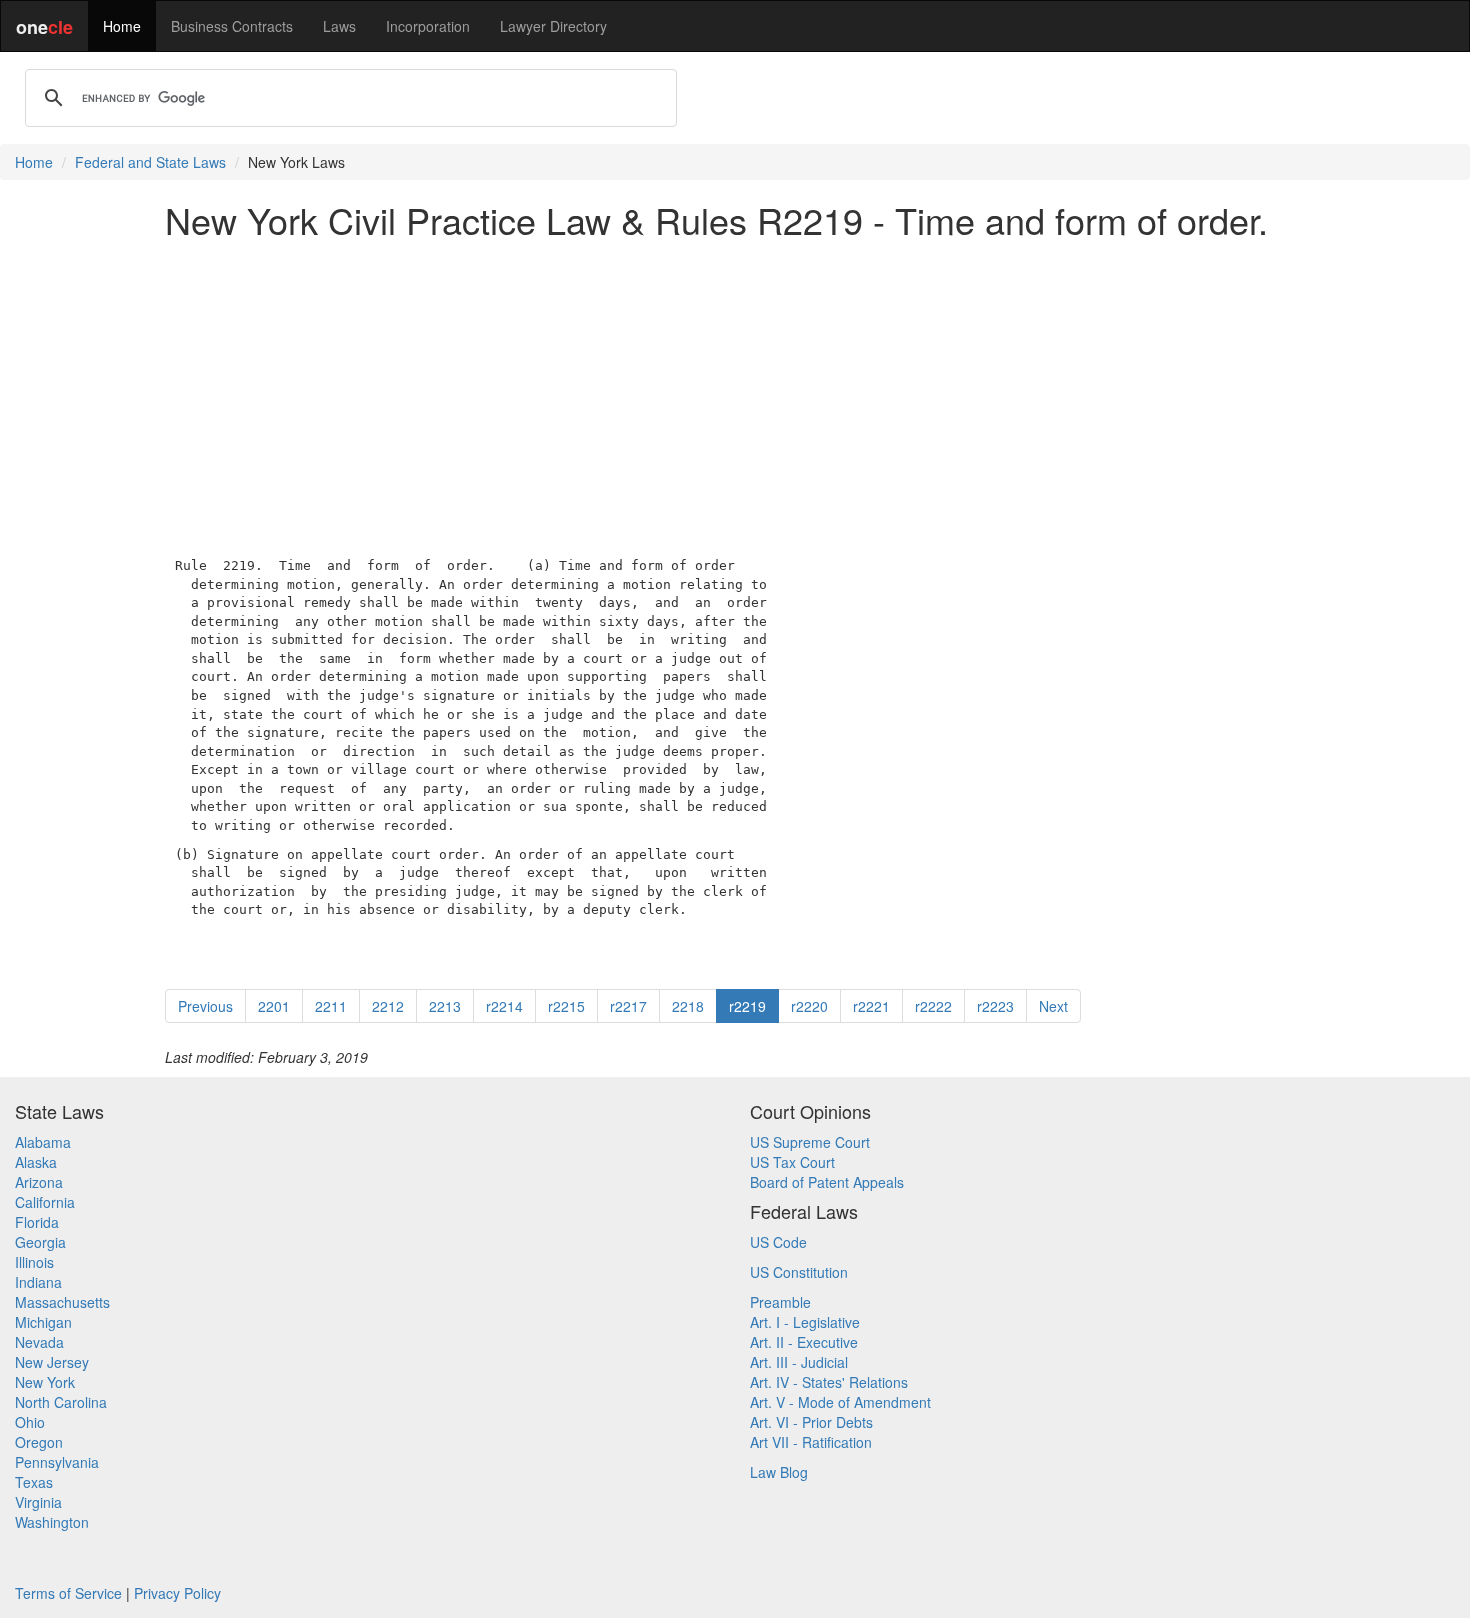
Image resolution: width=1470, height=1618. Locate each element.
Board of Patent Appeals (827, 1182)
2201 (274, 1006)
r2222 (933, 1006)
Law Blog (779, 1472)
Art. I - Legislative (805, 1322)
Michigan (43, 1322)
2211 (331, 1006)
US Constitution (799, 1272)
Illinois (34, 1262)
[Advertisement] (735, 394)
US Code (778, 1242)
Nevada (39, 1342)
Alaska (36, 1162)
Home (122, 26)
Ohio (30, 1422)
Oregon (39, 1442)
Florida (37, 1222)
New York (45, 1382)
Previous (205, 1006)
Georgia (40, 1242)
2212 (388, 1006)
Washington (52, 1522)
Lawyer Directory (553, 26)
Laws (339, 26)
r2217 (628, 1006)
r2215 (566, 1006)
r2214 (504, 1006)
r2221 (871, 1006)
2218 (688, 1006)
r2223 (995, 1006)
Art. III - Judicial (799, 1362)
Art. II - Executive (804, 1342)
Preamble (780, 1302)
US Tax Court (792, 1162)
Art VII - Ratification (811, 1442)
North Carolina (61, 1402)
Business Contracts (232, 26)
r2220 (809, 1006)
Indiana (38, 1282)
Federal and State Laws (150, 162)
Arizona (39, 1182)
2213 (445, 1006)
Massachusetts (62, 1302)
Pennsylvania (57, 1462)
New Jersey (52, 1362)
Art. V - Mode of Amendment (840, 1402)
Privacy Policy (177, 1593)
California (45, 1202)
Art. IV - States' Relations (829, 1382)
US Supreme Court (810, 1142)
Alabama (43, 1142)
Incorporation (428, 26)
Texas (34, 1482)
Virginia (38, 1502)
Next (1053, 1006)
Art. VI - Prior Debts (811, 1422)
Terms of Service (68, 1593)
